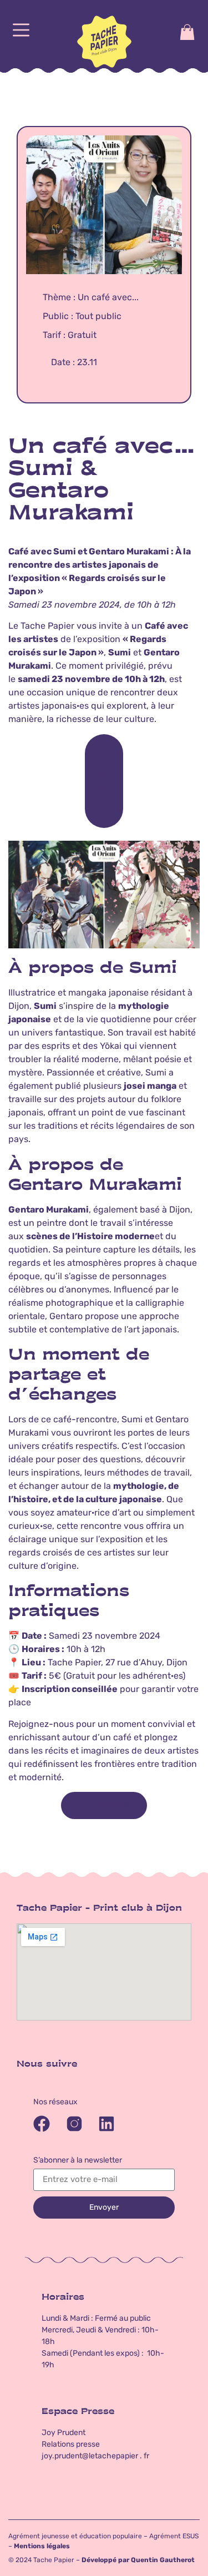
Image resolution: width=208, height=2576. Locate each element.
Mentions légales (42, 2546)
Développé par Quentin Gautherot (138, 2560)
